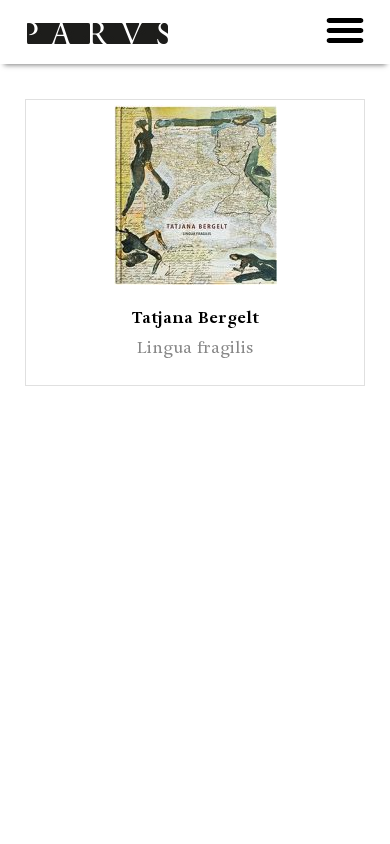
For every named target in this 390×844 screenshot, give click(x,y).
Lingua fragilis (195, 347)
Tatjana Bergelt (195, 317)
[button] (345, 30)
